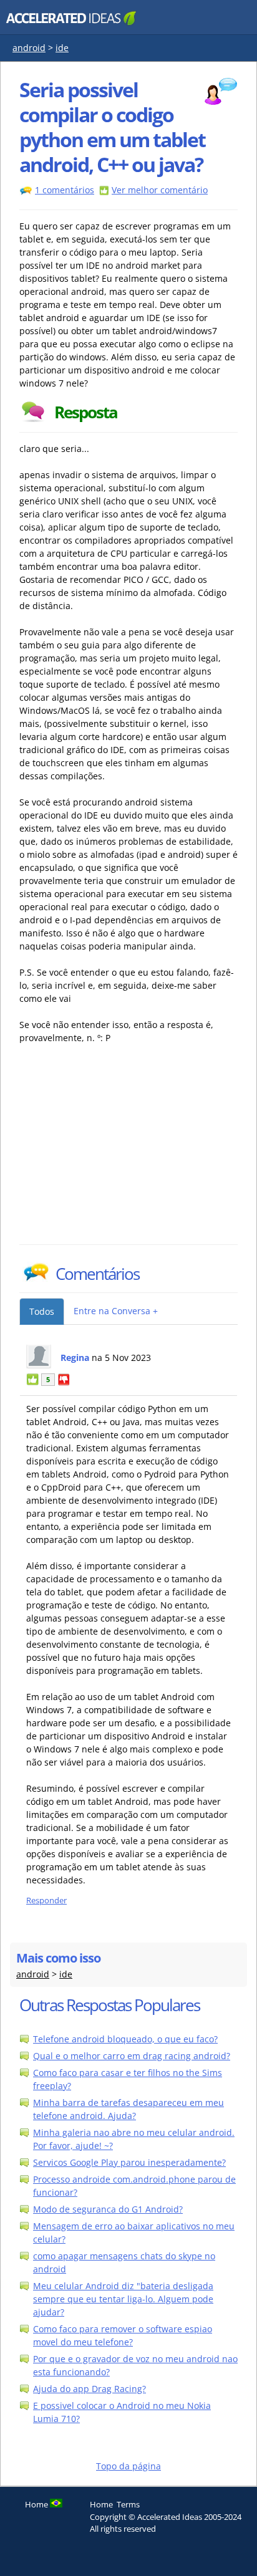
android (29, 48)
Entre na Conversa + (116, 1311)
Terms (128, 2504)
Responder (46, 1901)
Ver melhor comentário (160, 190)
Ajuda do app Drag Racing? (90, 2389)
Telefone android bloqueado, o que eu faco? (125, 2039)
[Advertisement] (128, 1151)
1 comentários (65, 190)
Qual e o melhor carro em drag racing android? (132, 2056)
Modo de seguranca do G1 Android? (108, 2209)
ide (62, 48)
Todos (42, 1311)
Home (101, 2504)
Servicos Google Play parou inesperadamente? (129, 2162)
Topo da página (128, 2466)
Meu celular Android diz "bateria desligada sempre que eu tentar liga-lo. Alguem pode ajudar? (123, 2299)
